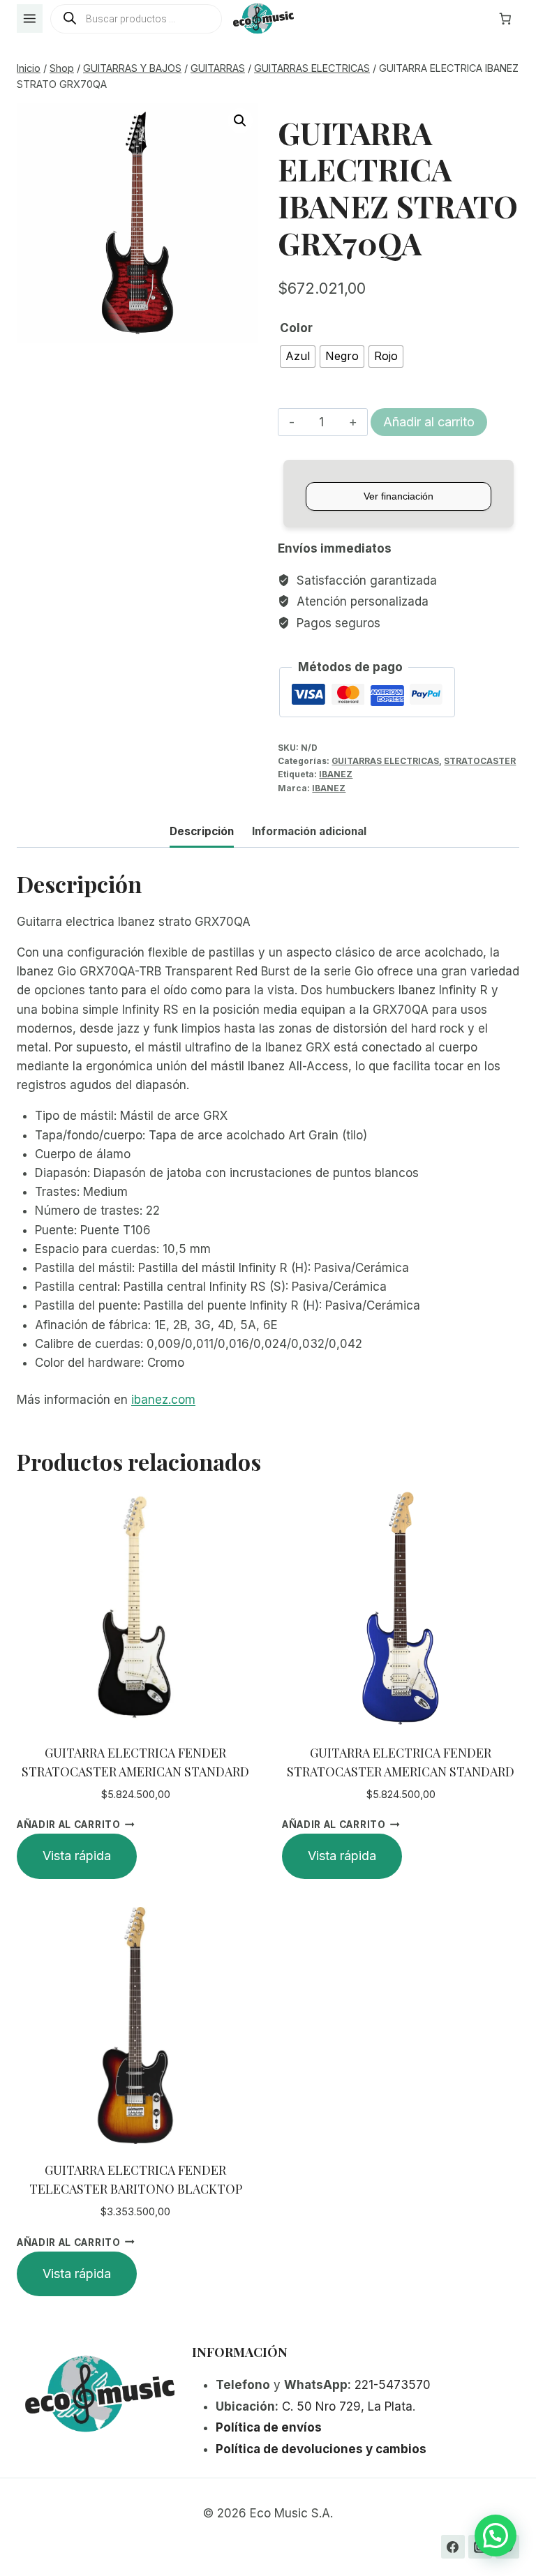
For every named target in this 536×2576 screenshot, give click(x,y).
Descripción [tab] (202, 831)
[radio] (298, 357)
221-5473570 (393, 2385)
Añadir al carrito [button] (69, 1825)
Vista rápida (77, 1856)
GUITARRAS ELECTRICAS (385, 761)
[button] (240, 121)
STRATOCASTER (480, 761)
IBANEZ (336, 774)
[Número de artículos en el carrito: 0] (505, 19)
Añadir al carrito (429, 422)
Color (296, 328)
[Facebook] (453, 2547)
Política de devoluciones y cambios (321, 2449)
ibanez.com (163, 1400)
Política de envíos (269, 2427)
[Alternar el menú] (30, 18)
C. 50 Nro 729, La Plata (347, 2406)
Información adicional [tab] (309, 831)
